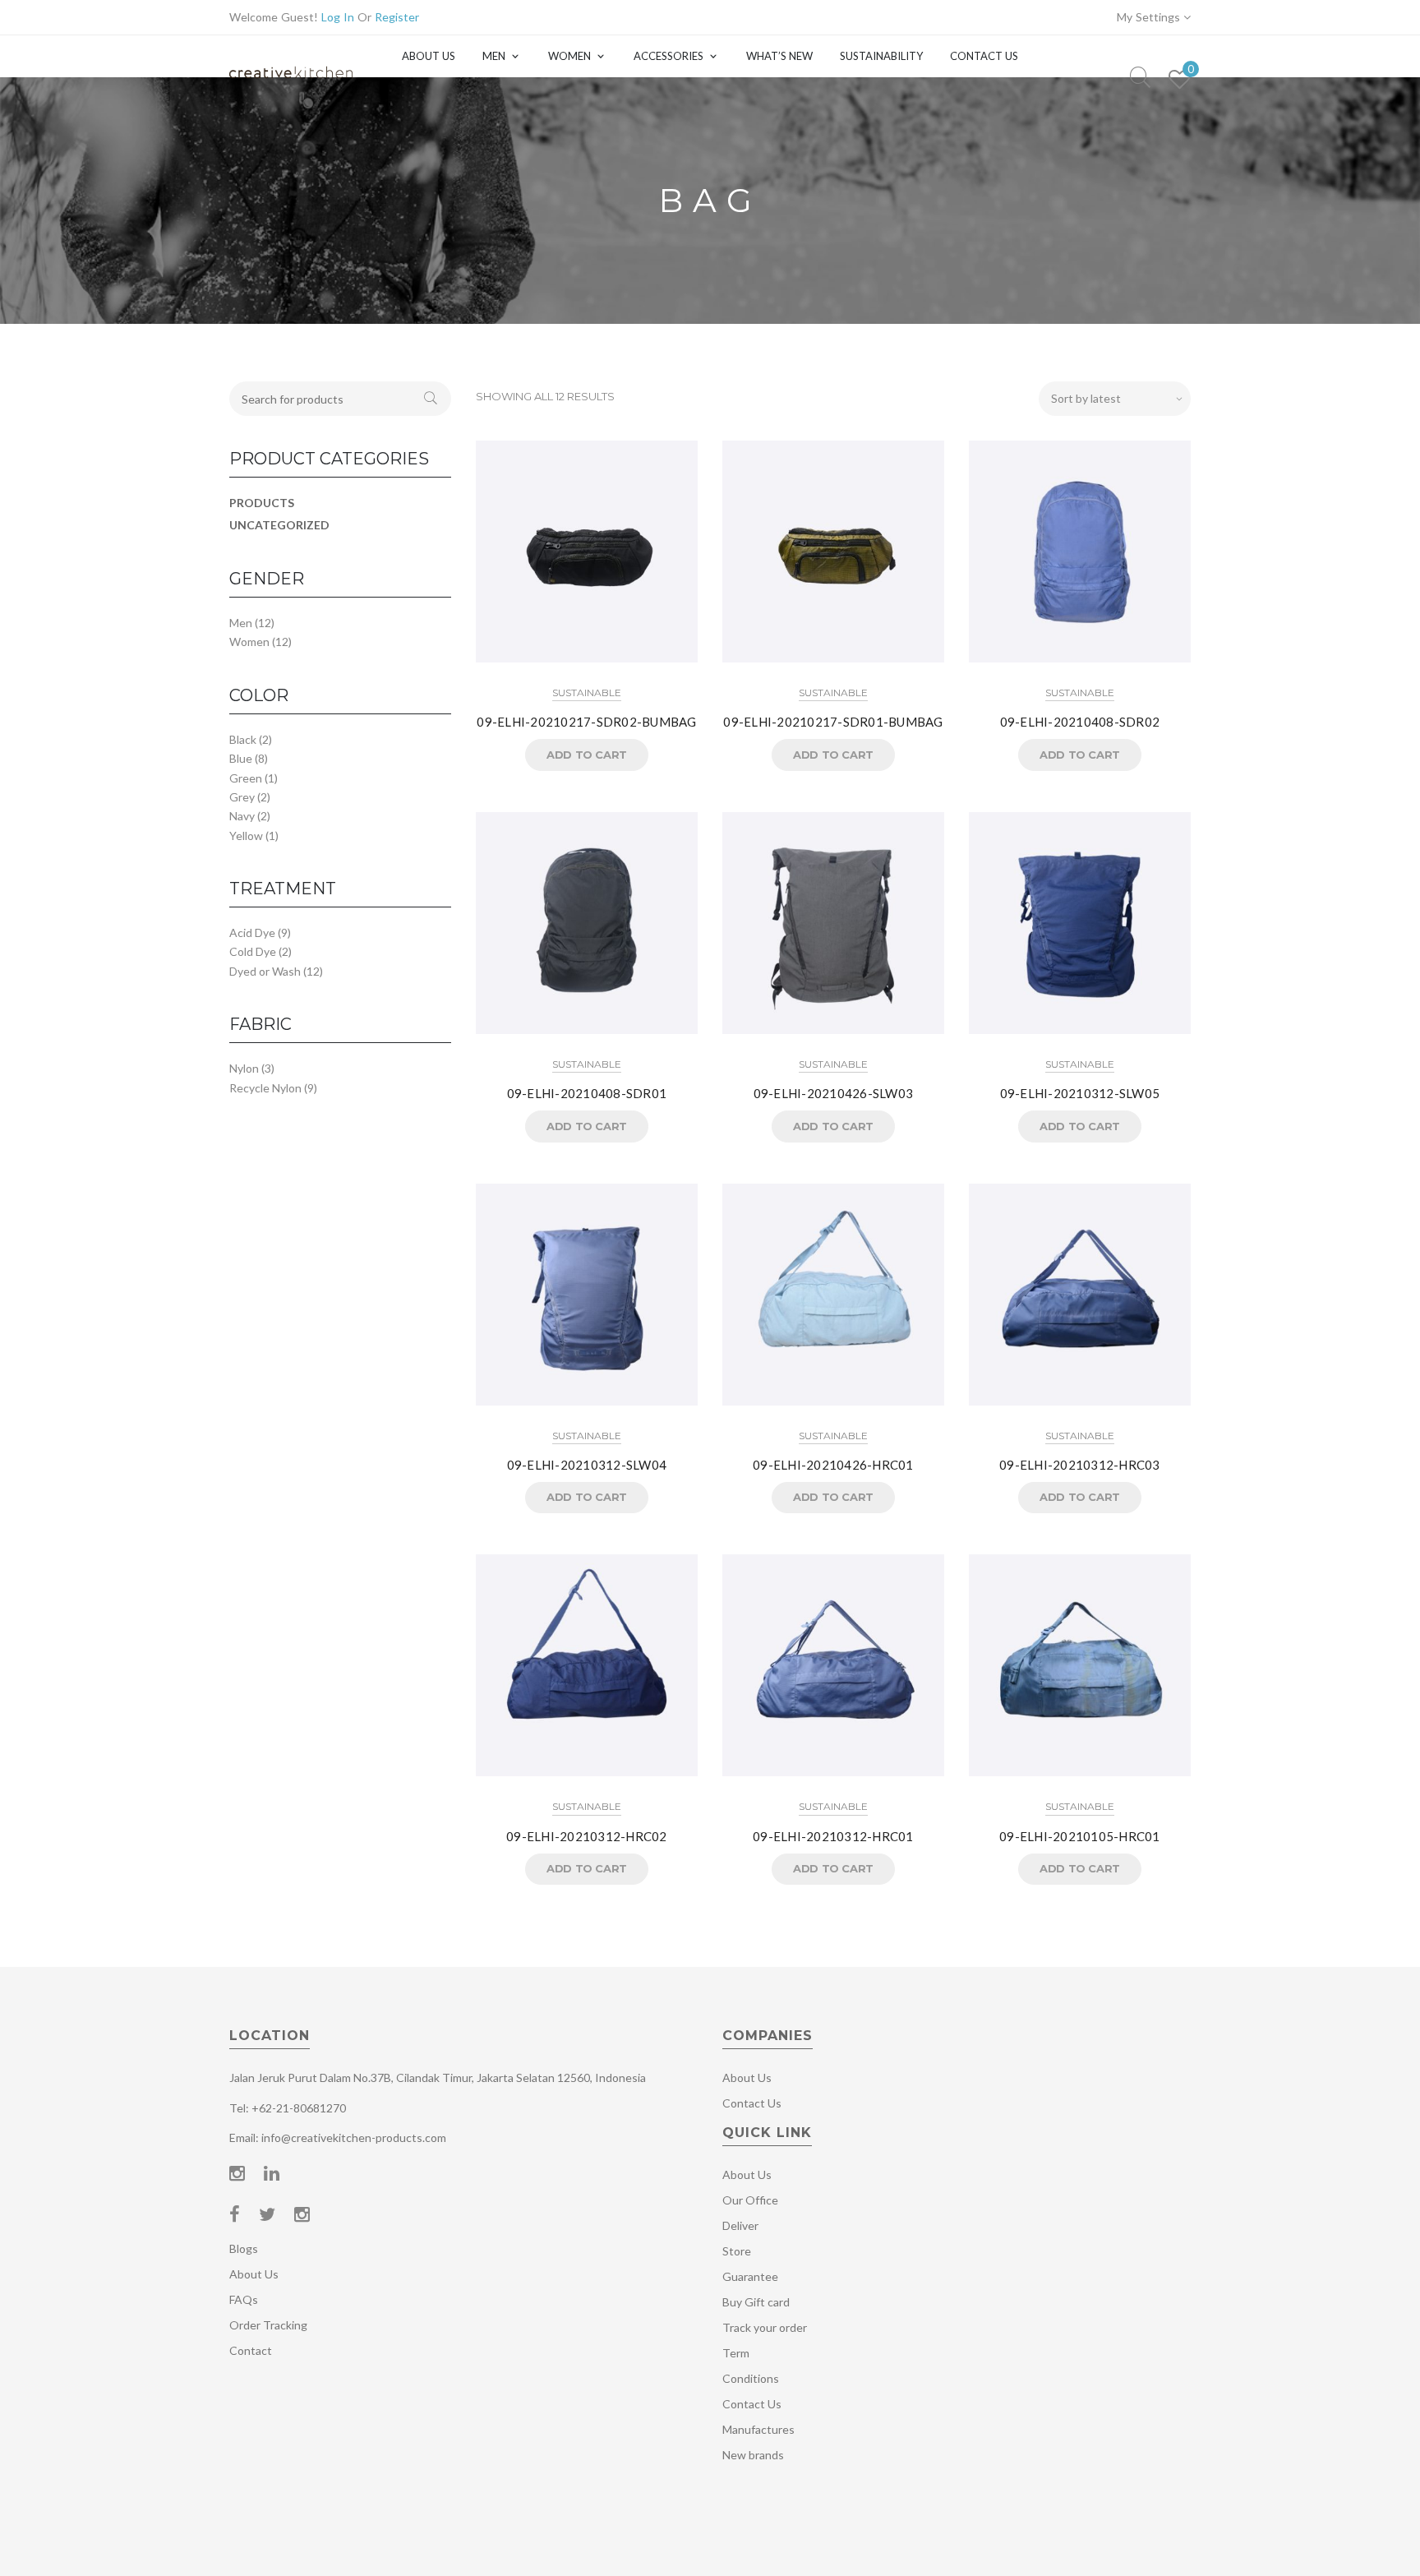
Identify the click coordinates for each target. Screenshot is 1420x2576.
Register (397, 17)
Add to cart (587, 755)
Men (494, 56)
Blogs (244, 2248)
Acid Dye (252, 933)
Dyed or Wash (265, 971)
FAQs (244, 2299)
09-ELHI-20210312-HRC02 (587, 1836)
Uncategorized (279, 525)
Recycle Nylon (265, 1088)
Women (569, 56)
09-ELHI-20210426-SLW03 (834, 1093)
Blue (241, 758)
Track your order (765, 2327)
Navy (242, 816)
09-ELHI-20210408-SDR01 (587, 1093)
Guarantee (750, 2276)
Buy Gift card (756, 2302)
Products (262, 503)
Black (243, 739)
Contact (251, 2350)
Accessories (669, 56)
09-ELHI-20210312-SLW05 (1080, 1093)
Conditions (751, 2378)
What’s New (779, 56)
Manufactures (758, 2429)
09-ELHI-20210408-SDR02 (1080, 722)
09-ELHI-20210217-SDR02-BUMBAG (586, 722)
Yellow (246, 836)
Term (736, 2353)
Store (737, 2251)
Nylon (244, 1068)
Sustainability (881, 56)
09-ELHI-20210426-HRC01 (833, 1465)
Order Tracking (268, 2325)
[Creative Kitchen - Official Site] (291, 88)
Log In (338, 17)
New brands (753, 2455)
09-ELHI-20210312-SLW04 (587, 1465)
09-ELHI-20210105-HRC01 (1080, 1836)
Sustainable (587, 692)
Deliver (740, 2225)
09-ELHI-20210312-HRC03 (1080, 1465)
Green (246, 778)
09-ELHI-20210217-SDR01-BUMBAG (833, 722)
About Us (429, 56)
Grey (242, 797)
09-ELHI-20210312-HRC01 (833, 1836)
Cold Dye (253, 951)
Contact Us (984, 56)
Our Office (750, 2200)
